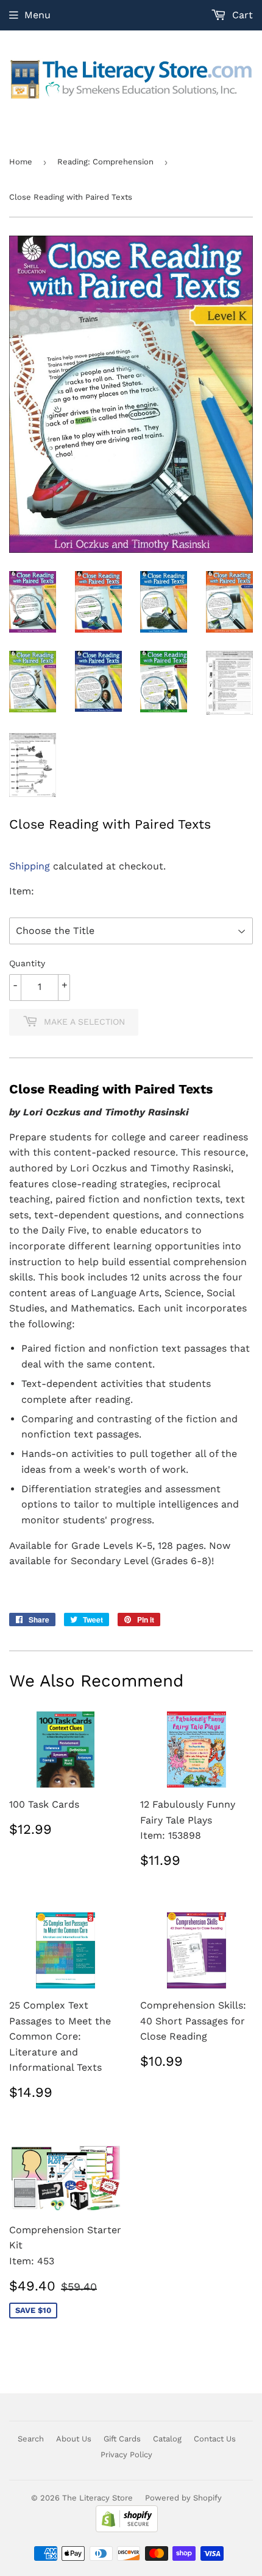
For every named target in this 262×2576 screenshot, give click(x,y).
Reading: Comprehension (105, 162)
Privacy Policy (126, 2455)
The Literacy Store (97, 2498)
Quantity (27, 963)
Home (21, 162)
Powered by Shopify (183, 2498)
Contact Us (215, 2439)
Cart (241, 15)
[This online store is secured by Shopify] (127, 2529)
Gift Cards (122, 2439)
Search (31, 2439)
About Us (74, 2439)
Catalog (167, 2439)
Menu (37, 15)
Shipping (30, 866)
